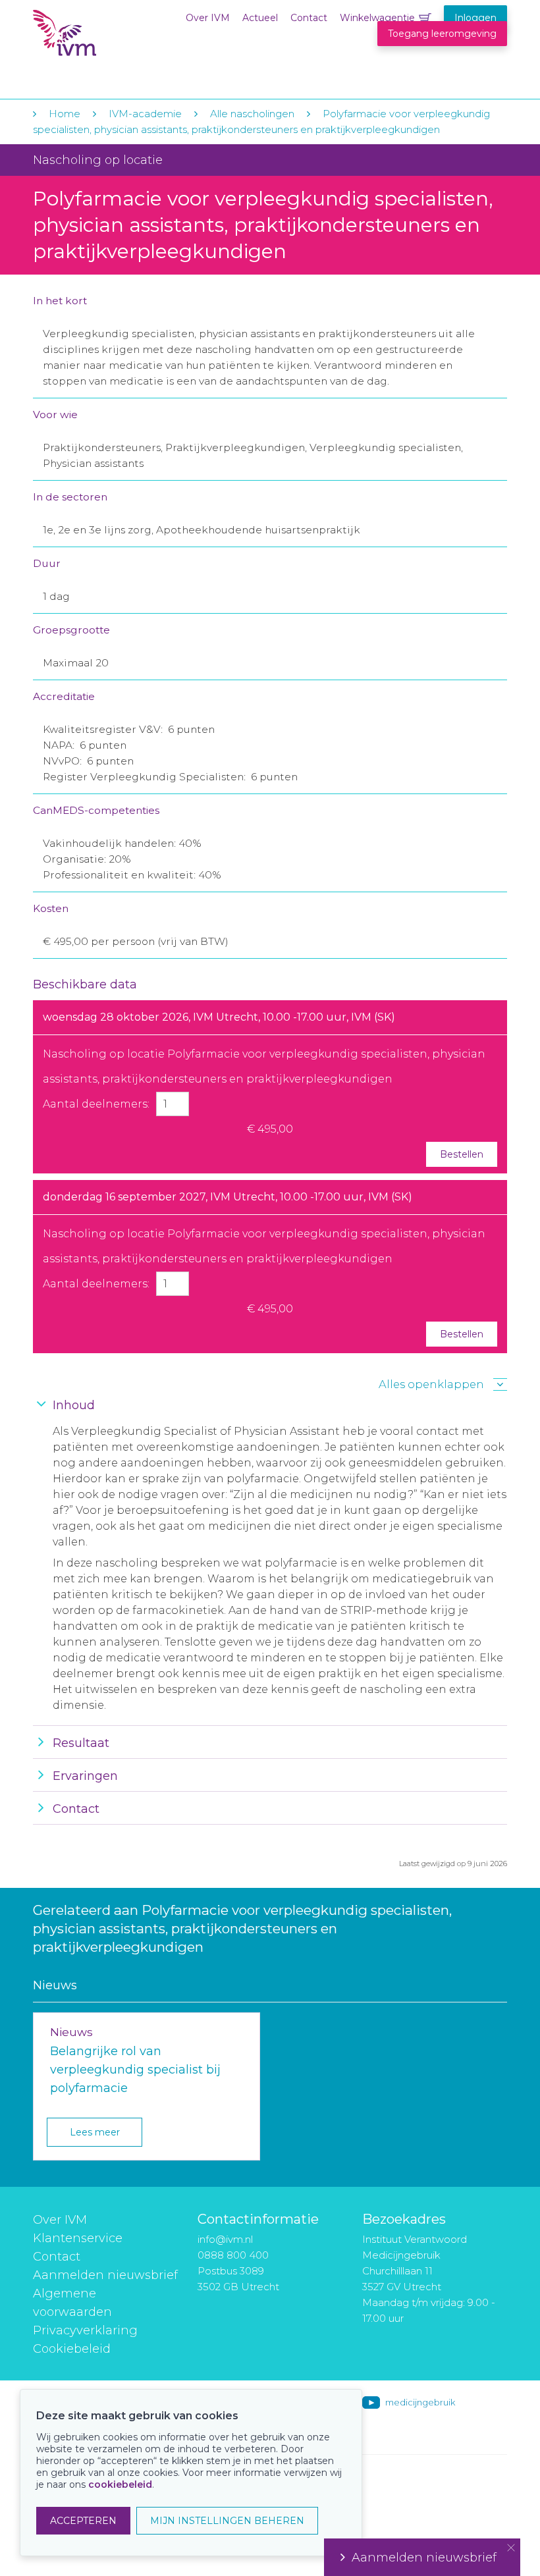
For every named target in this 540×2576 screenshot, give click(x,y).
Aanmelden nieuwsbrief (105, 2275)
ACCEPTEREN (83, 2521)
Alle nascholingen (252, 114)
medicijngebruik (420, 2402)
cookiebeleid (120, 2484)
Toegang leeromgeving (442, 34)
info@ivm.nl (225, 2239)
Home (65, 114)
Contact (309, 18)
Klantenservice (78, 2238)
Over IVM (208, 18)
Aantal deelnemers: (96, 1104)
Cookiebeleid (72, 2349)
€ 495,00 (270, 1129)
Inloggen (475, 18)
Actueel (260, 18)
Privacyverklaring (85, 2330)
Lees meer (95, 2132)
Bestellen (462, 1154)
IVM (113, 39)
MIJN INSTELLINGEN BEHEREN (227, 2521)
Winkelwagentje (377, 18)
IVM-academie (145, 114)
